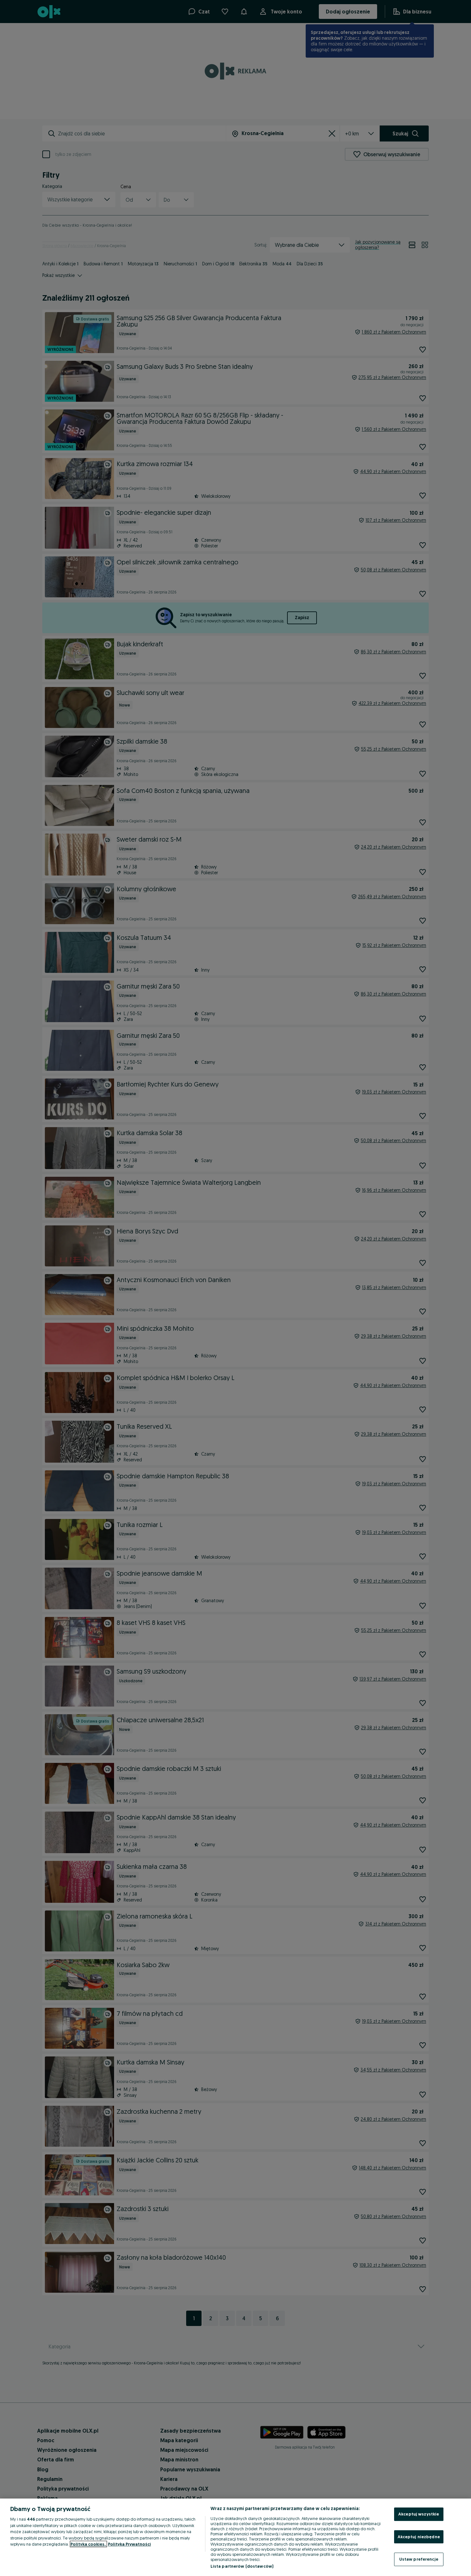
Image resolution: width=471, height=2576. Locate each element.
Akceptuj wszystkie (419, 2514)
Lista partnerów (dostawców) (242, 2566)
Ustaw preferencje (419, 2559)
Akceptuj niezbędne (419, 2537)
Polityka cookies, (88, 2544)
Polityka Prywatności (129, 2544)
